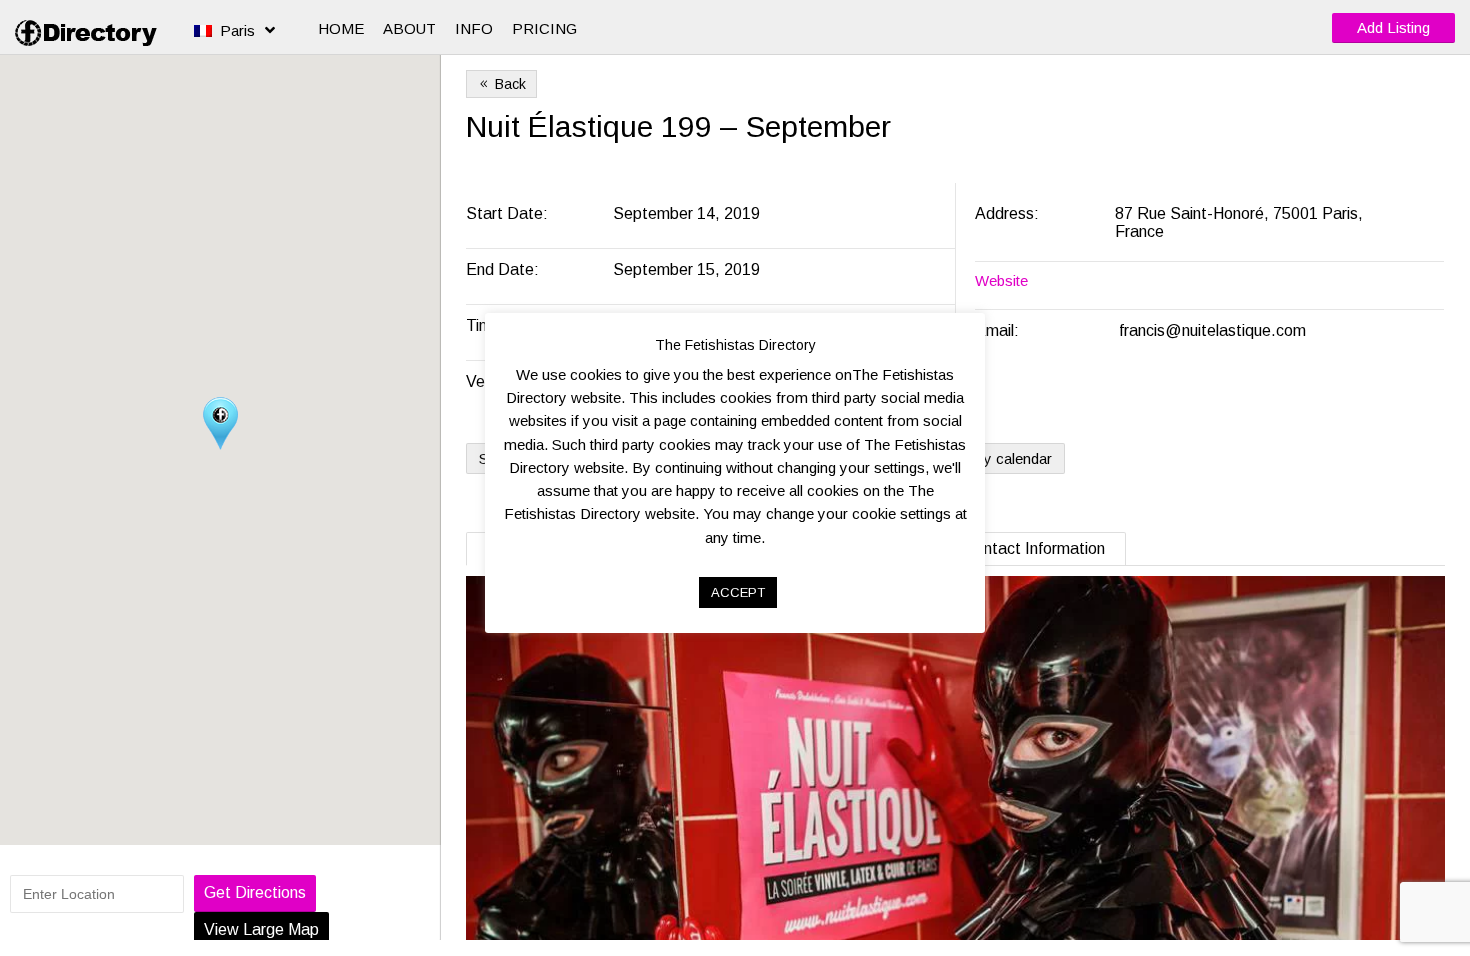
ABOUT (409, 28)
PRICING (544, 28)
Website (1001, 280)
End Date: (504, 269)
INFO (474, 28)
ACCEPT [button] (738, 592)
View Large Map (261, 929)
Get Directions (255, 892)
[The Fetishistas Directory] (89, 33)
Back (501, 84)
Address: (1009, 213)
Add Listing (1393, 27)
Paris (237, 30)
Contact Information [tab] (1034, 548)
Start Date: (509, 213)
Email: (997, 330)
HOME (341, 28)
